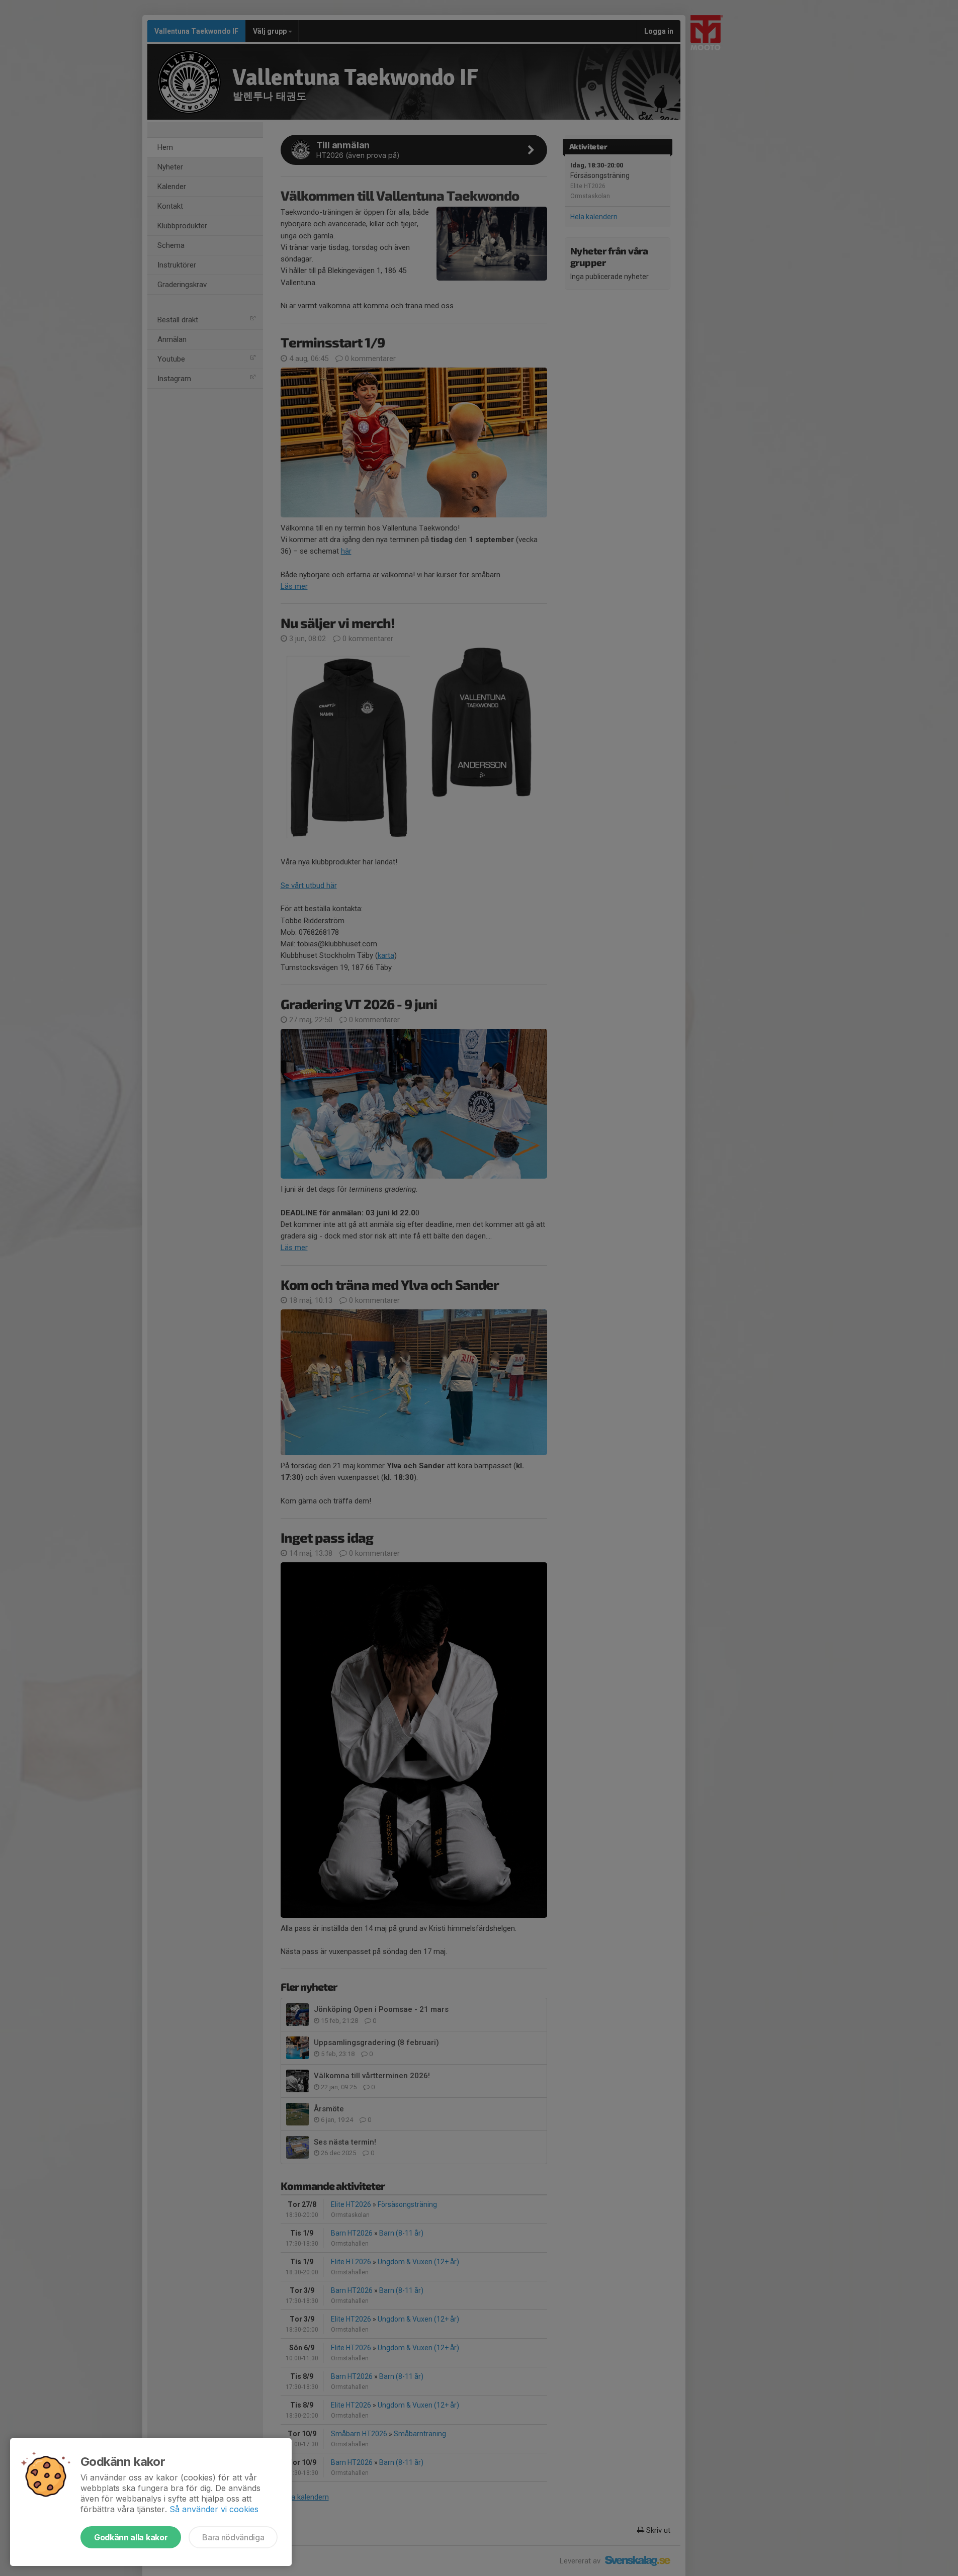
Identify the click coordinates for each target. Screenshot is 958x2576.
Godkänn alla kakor (131, 2537)
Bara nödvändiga (233, 2537)
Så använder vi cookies (214, 2509)
